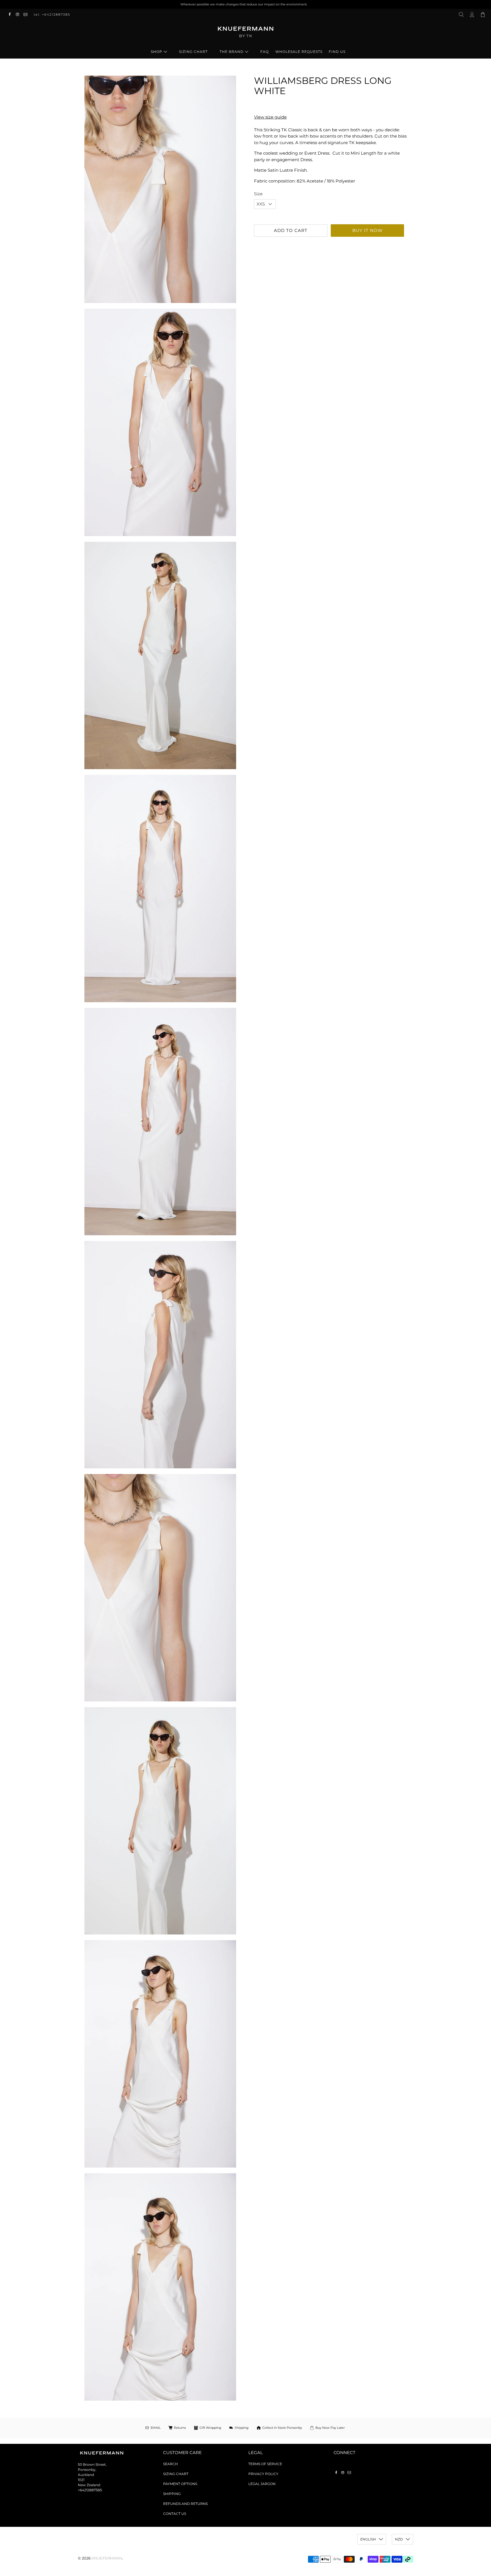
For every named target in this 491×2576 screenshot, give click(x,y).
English (368, 2539)
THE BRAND (232, 52)
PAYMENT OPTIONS (180, 2484)
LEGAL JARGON (262, 2484)
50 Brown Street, (92, 2464)
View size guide (270, 117)
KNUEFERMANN (107, 2558)
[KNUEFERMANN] (246, 34)
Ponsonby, (87, 2470)
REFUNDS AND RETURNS (185, 2504)
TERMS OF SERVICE (265, 2464)
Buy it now (368, 230)
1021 (81, 2480)
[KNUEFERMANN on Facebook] (11, 14)
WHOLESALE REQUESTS (299, 52)
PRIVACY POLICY (263, 2474)
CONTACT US (175, 2514)
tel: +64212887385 (52, 14)
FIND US (337, 52)
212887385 (93, 2490)
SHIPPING (172, 2494)
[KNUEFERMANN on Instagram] (19, 14)
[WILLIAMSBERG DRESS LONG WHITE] (160, 189)
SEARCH (170, 2464)
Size (258, 194)
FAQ (265, 52)
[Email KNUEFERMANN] (27, 14)
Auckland (86, 2475)
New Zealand (89, 2485)
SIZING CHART (193, 52)
